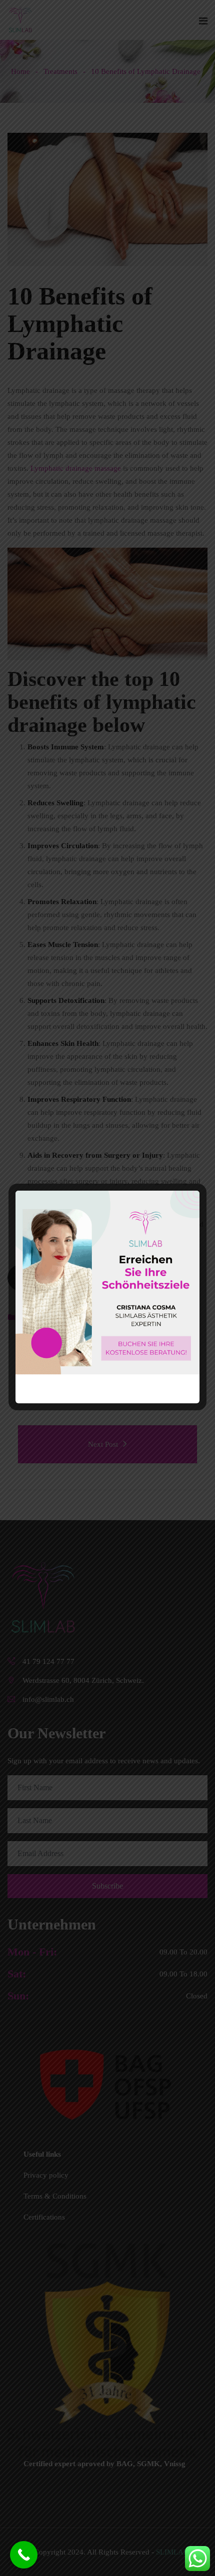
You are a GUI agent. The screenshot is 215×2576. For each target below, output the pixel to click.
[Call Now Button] (24, 2555)
